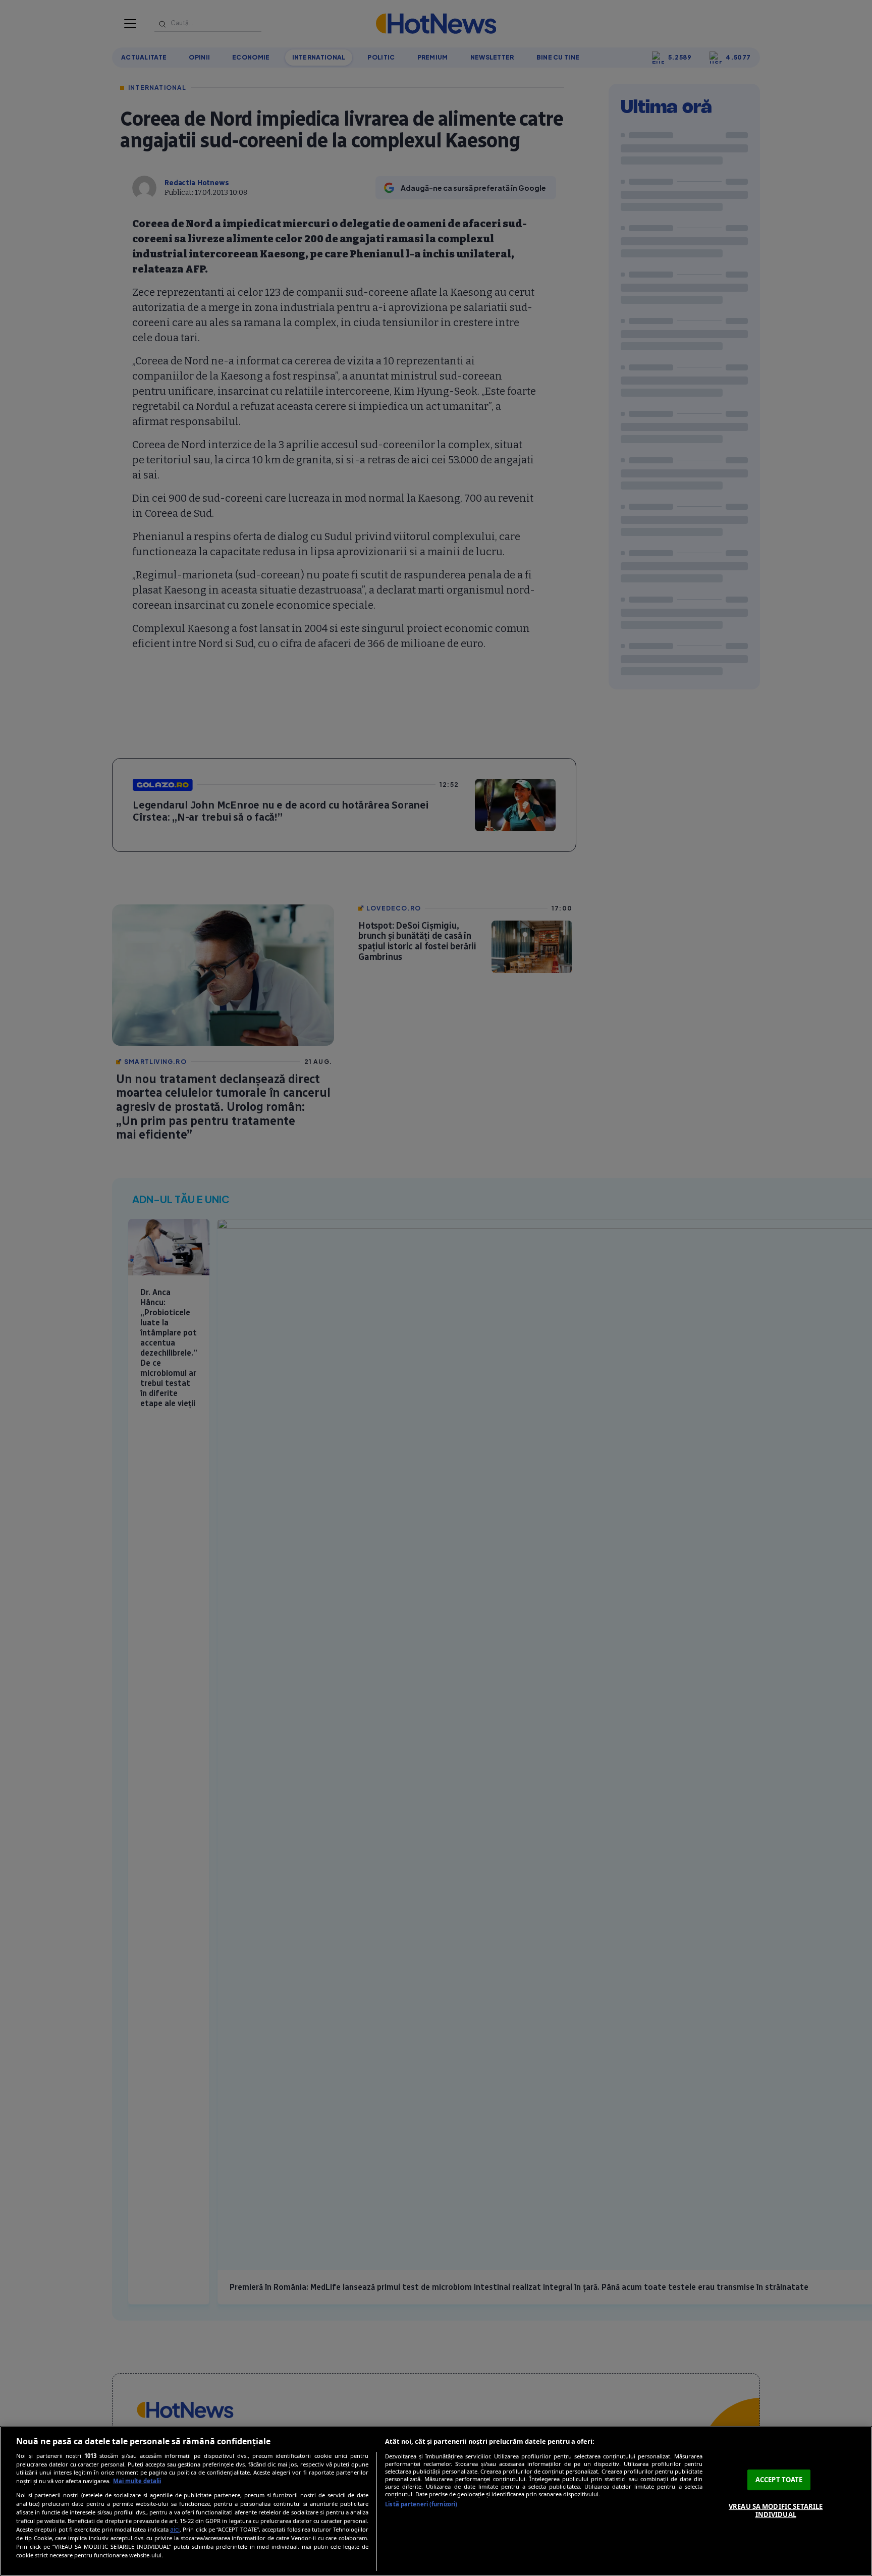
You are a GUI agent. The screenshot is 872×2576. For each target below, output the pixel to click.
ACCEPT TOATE (779, 2480)
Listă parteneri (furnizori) (421, 2504)
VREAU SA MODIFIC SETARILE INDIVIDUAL (776, 2510)
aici (175, 2529)
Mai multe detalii (137, 2481)
